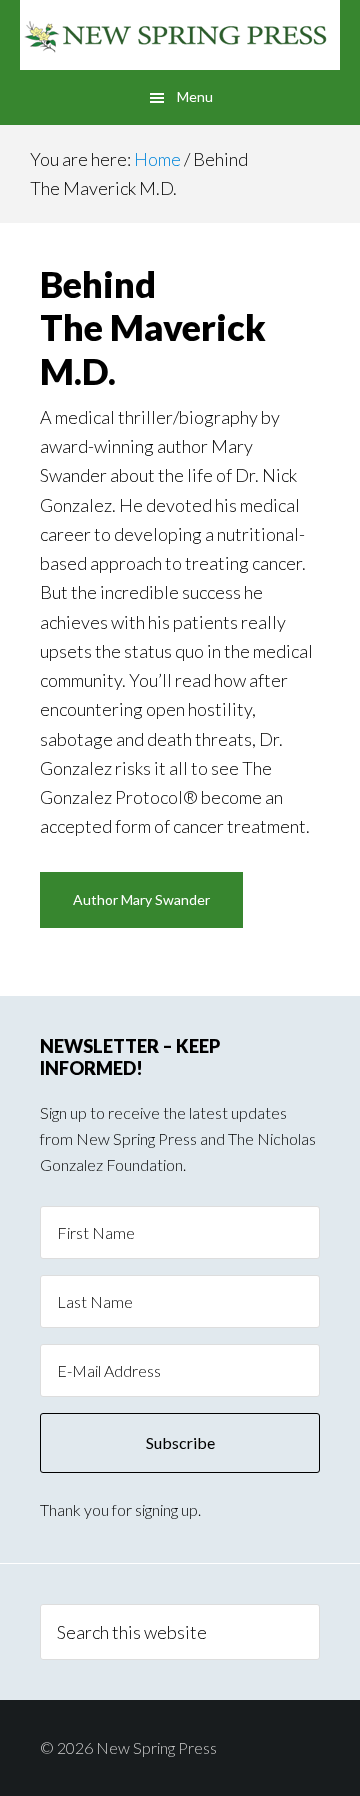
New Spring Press (180, 35)
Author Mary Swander (141, 899)
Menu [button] (195, 96)
